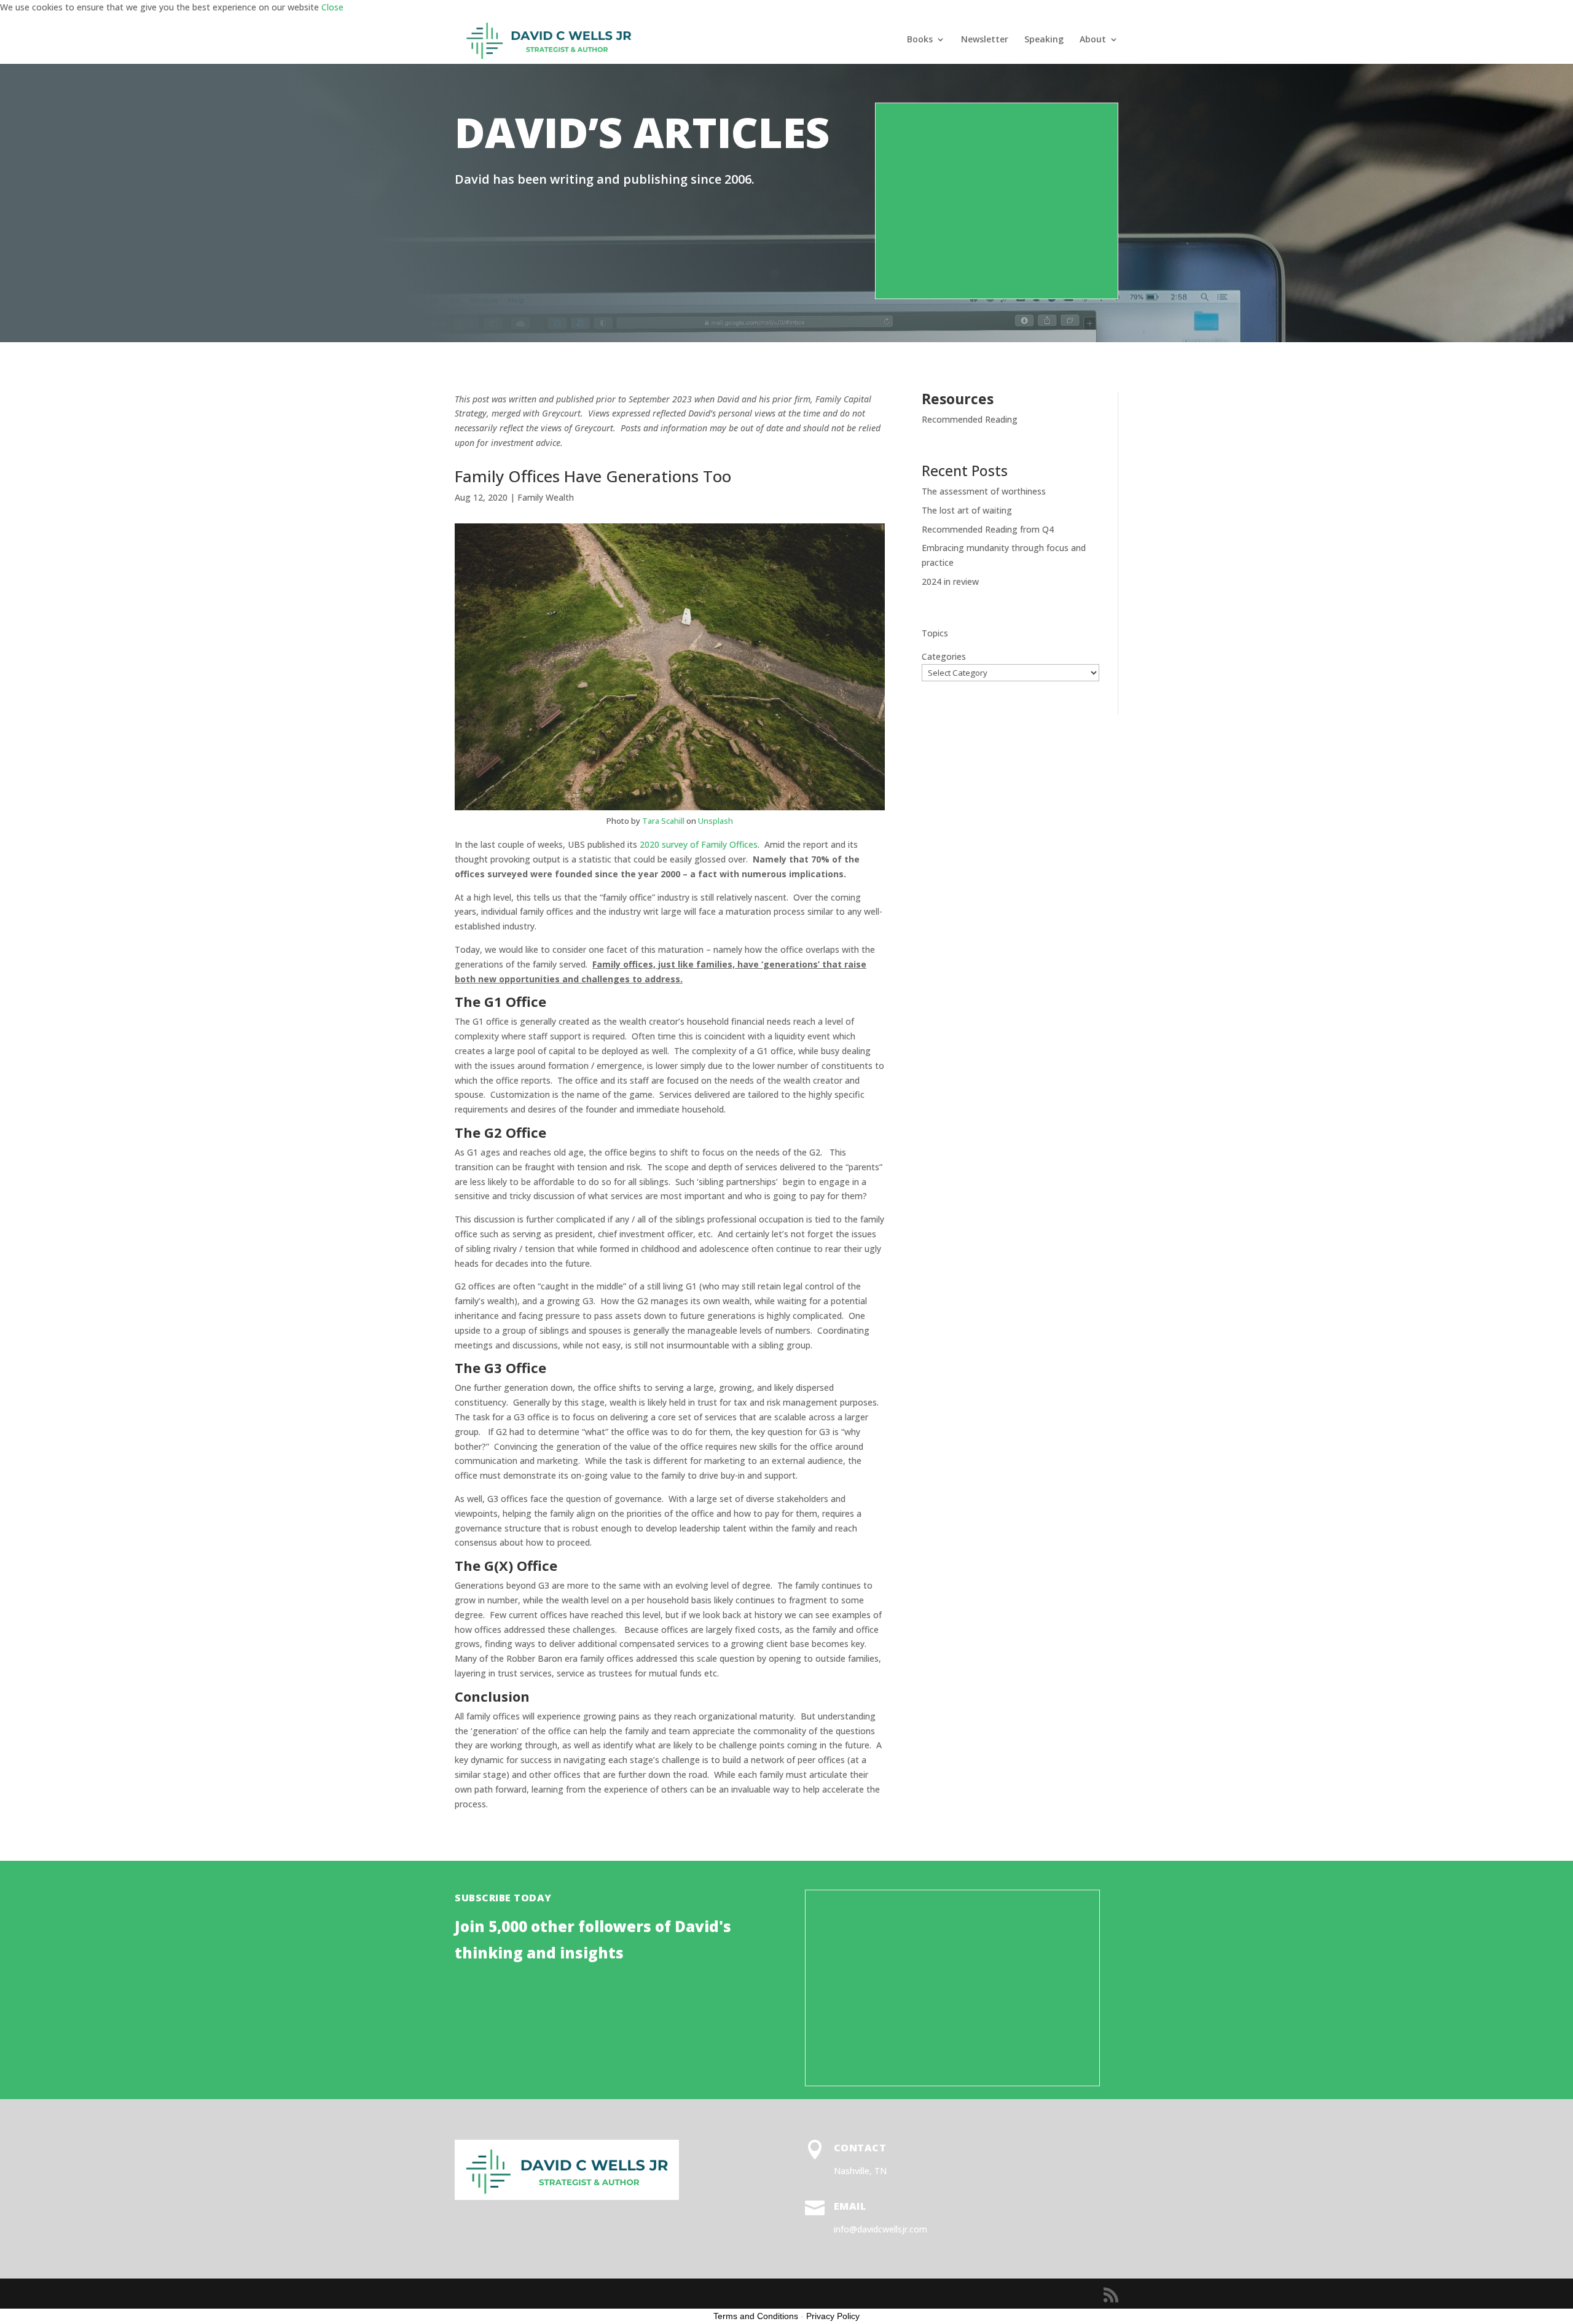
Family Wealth (546, 497)
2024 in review (950, 581)
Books (920, 40)
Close (332, 7)
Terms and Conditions (756, 2316)
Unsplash (716, 821)
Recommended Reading (970, 419)
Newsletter (985, 40)
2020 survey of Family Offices (699, 844)
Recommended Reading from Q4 (988, 529)
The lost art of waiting (967, 510)
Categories (944, 656)
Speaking (1044, 40)
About (1093, 40)
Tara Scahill (663, 821)
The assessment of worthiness (984, 491)
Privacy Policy (833, 2316)
